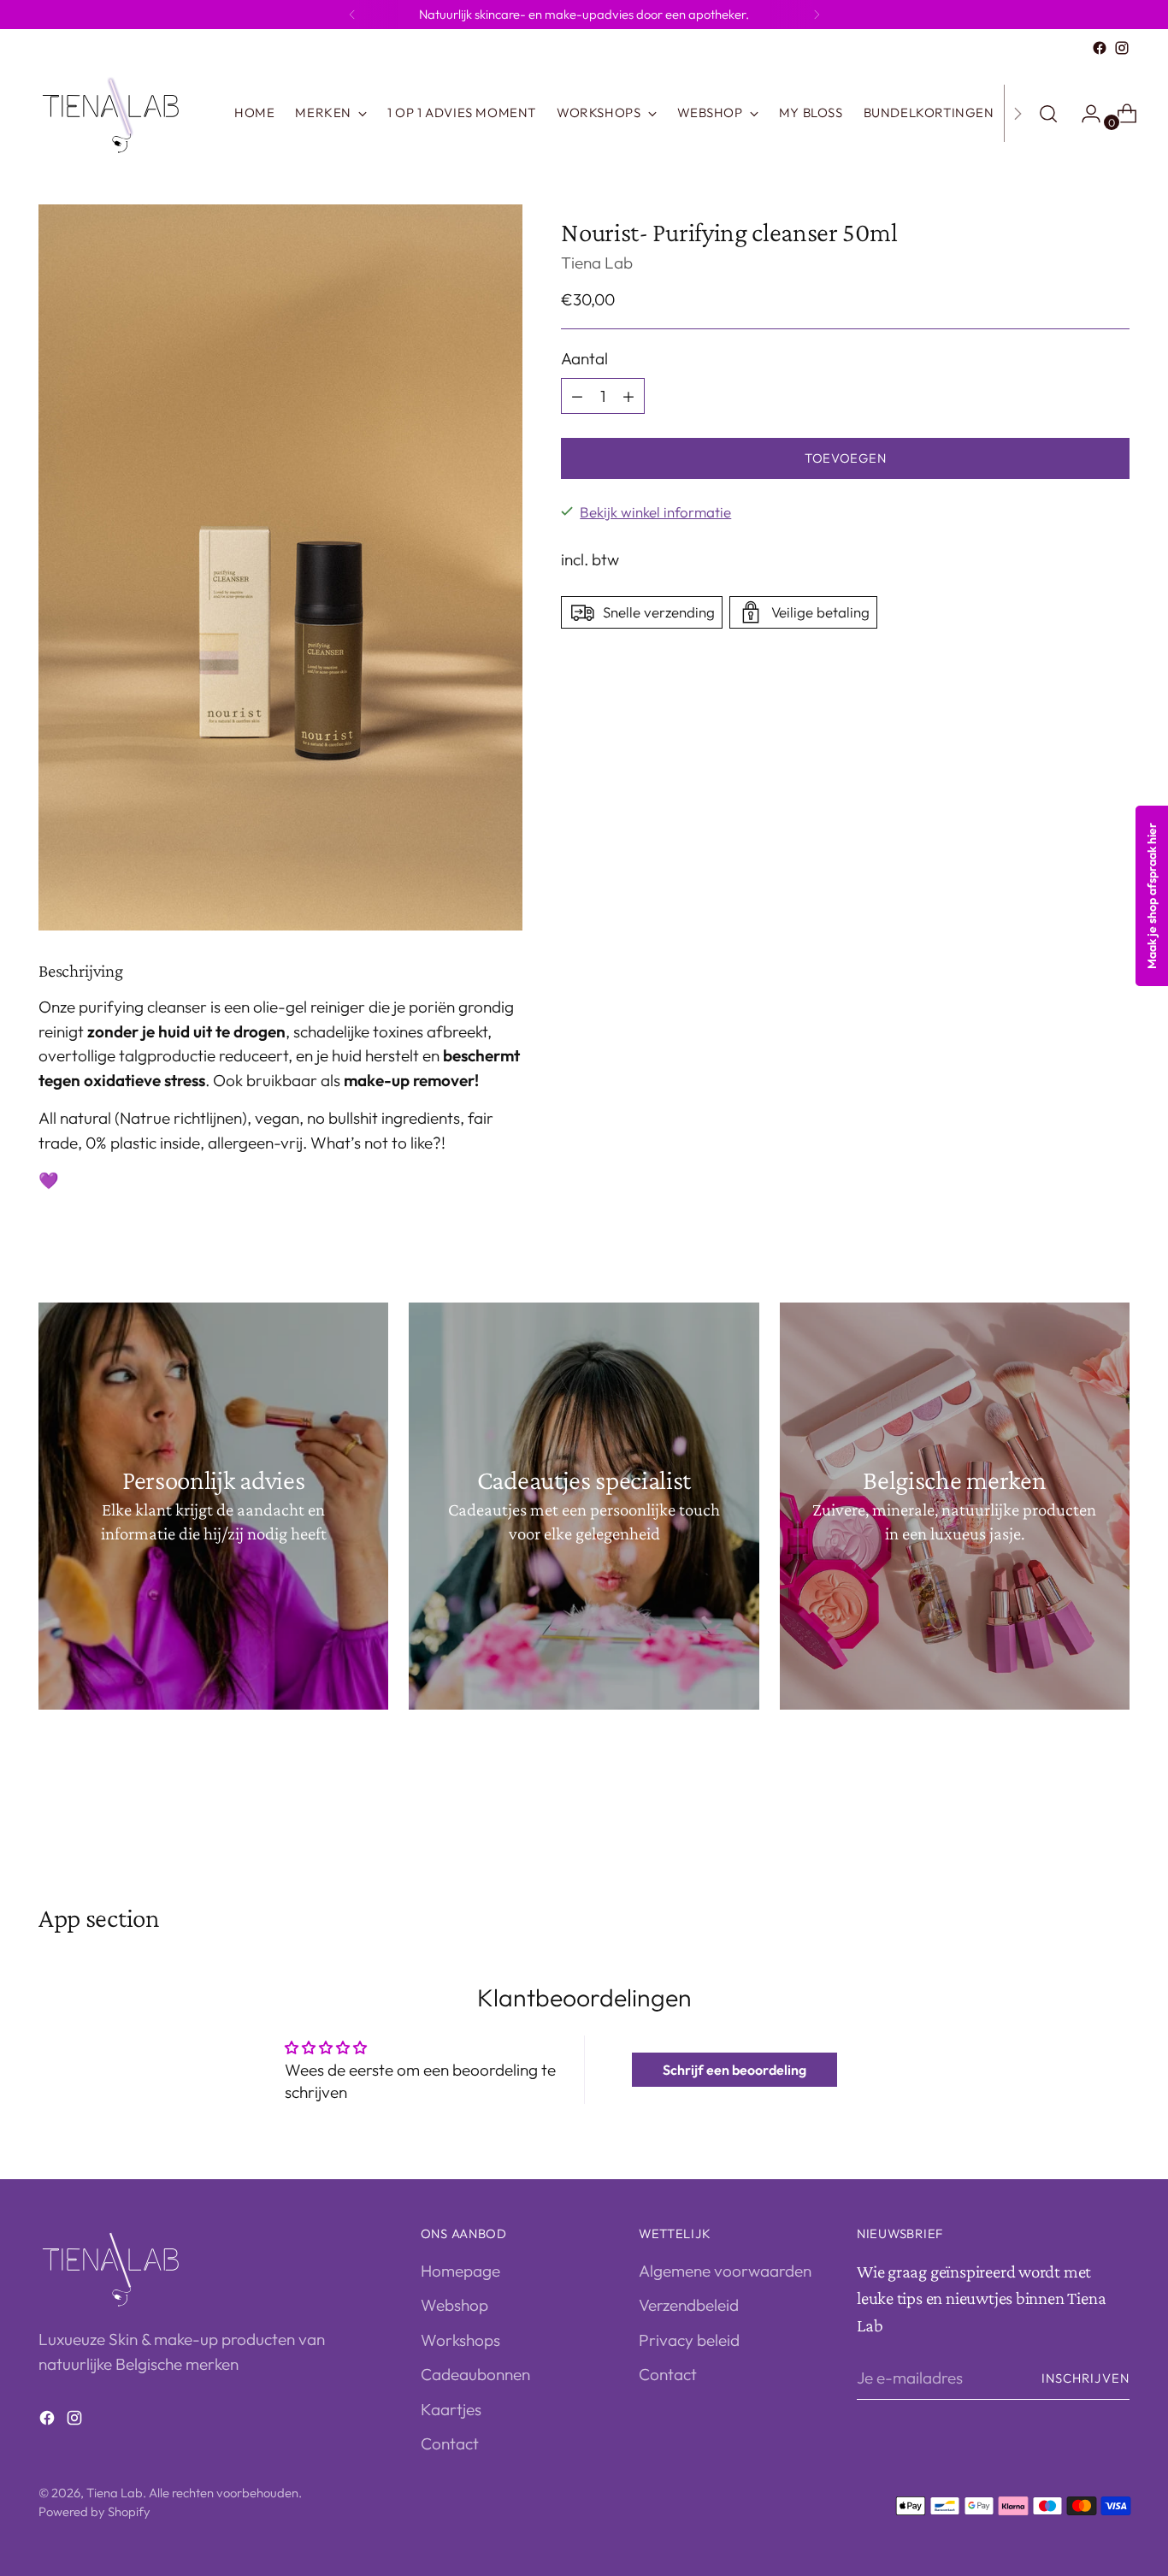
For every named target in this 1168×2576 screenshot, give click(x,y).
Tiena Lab (597, 263)
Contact (450, 2443)
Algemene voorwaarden (725, 2271)
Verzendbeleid (689, 2305)
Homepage (460, 2271)
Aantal (584, 359)
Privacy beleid (689, 2340)
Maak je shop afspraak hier (1152, 896)
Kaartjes (451, 2409)
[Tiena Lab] (124, 113)
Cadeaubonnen (475, 2374)
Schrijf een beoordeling (734, 2070)
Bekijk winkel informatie (655, 512)
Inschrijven (1085, 2378)
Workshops (460, 2340)
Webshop (454, 2305)
